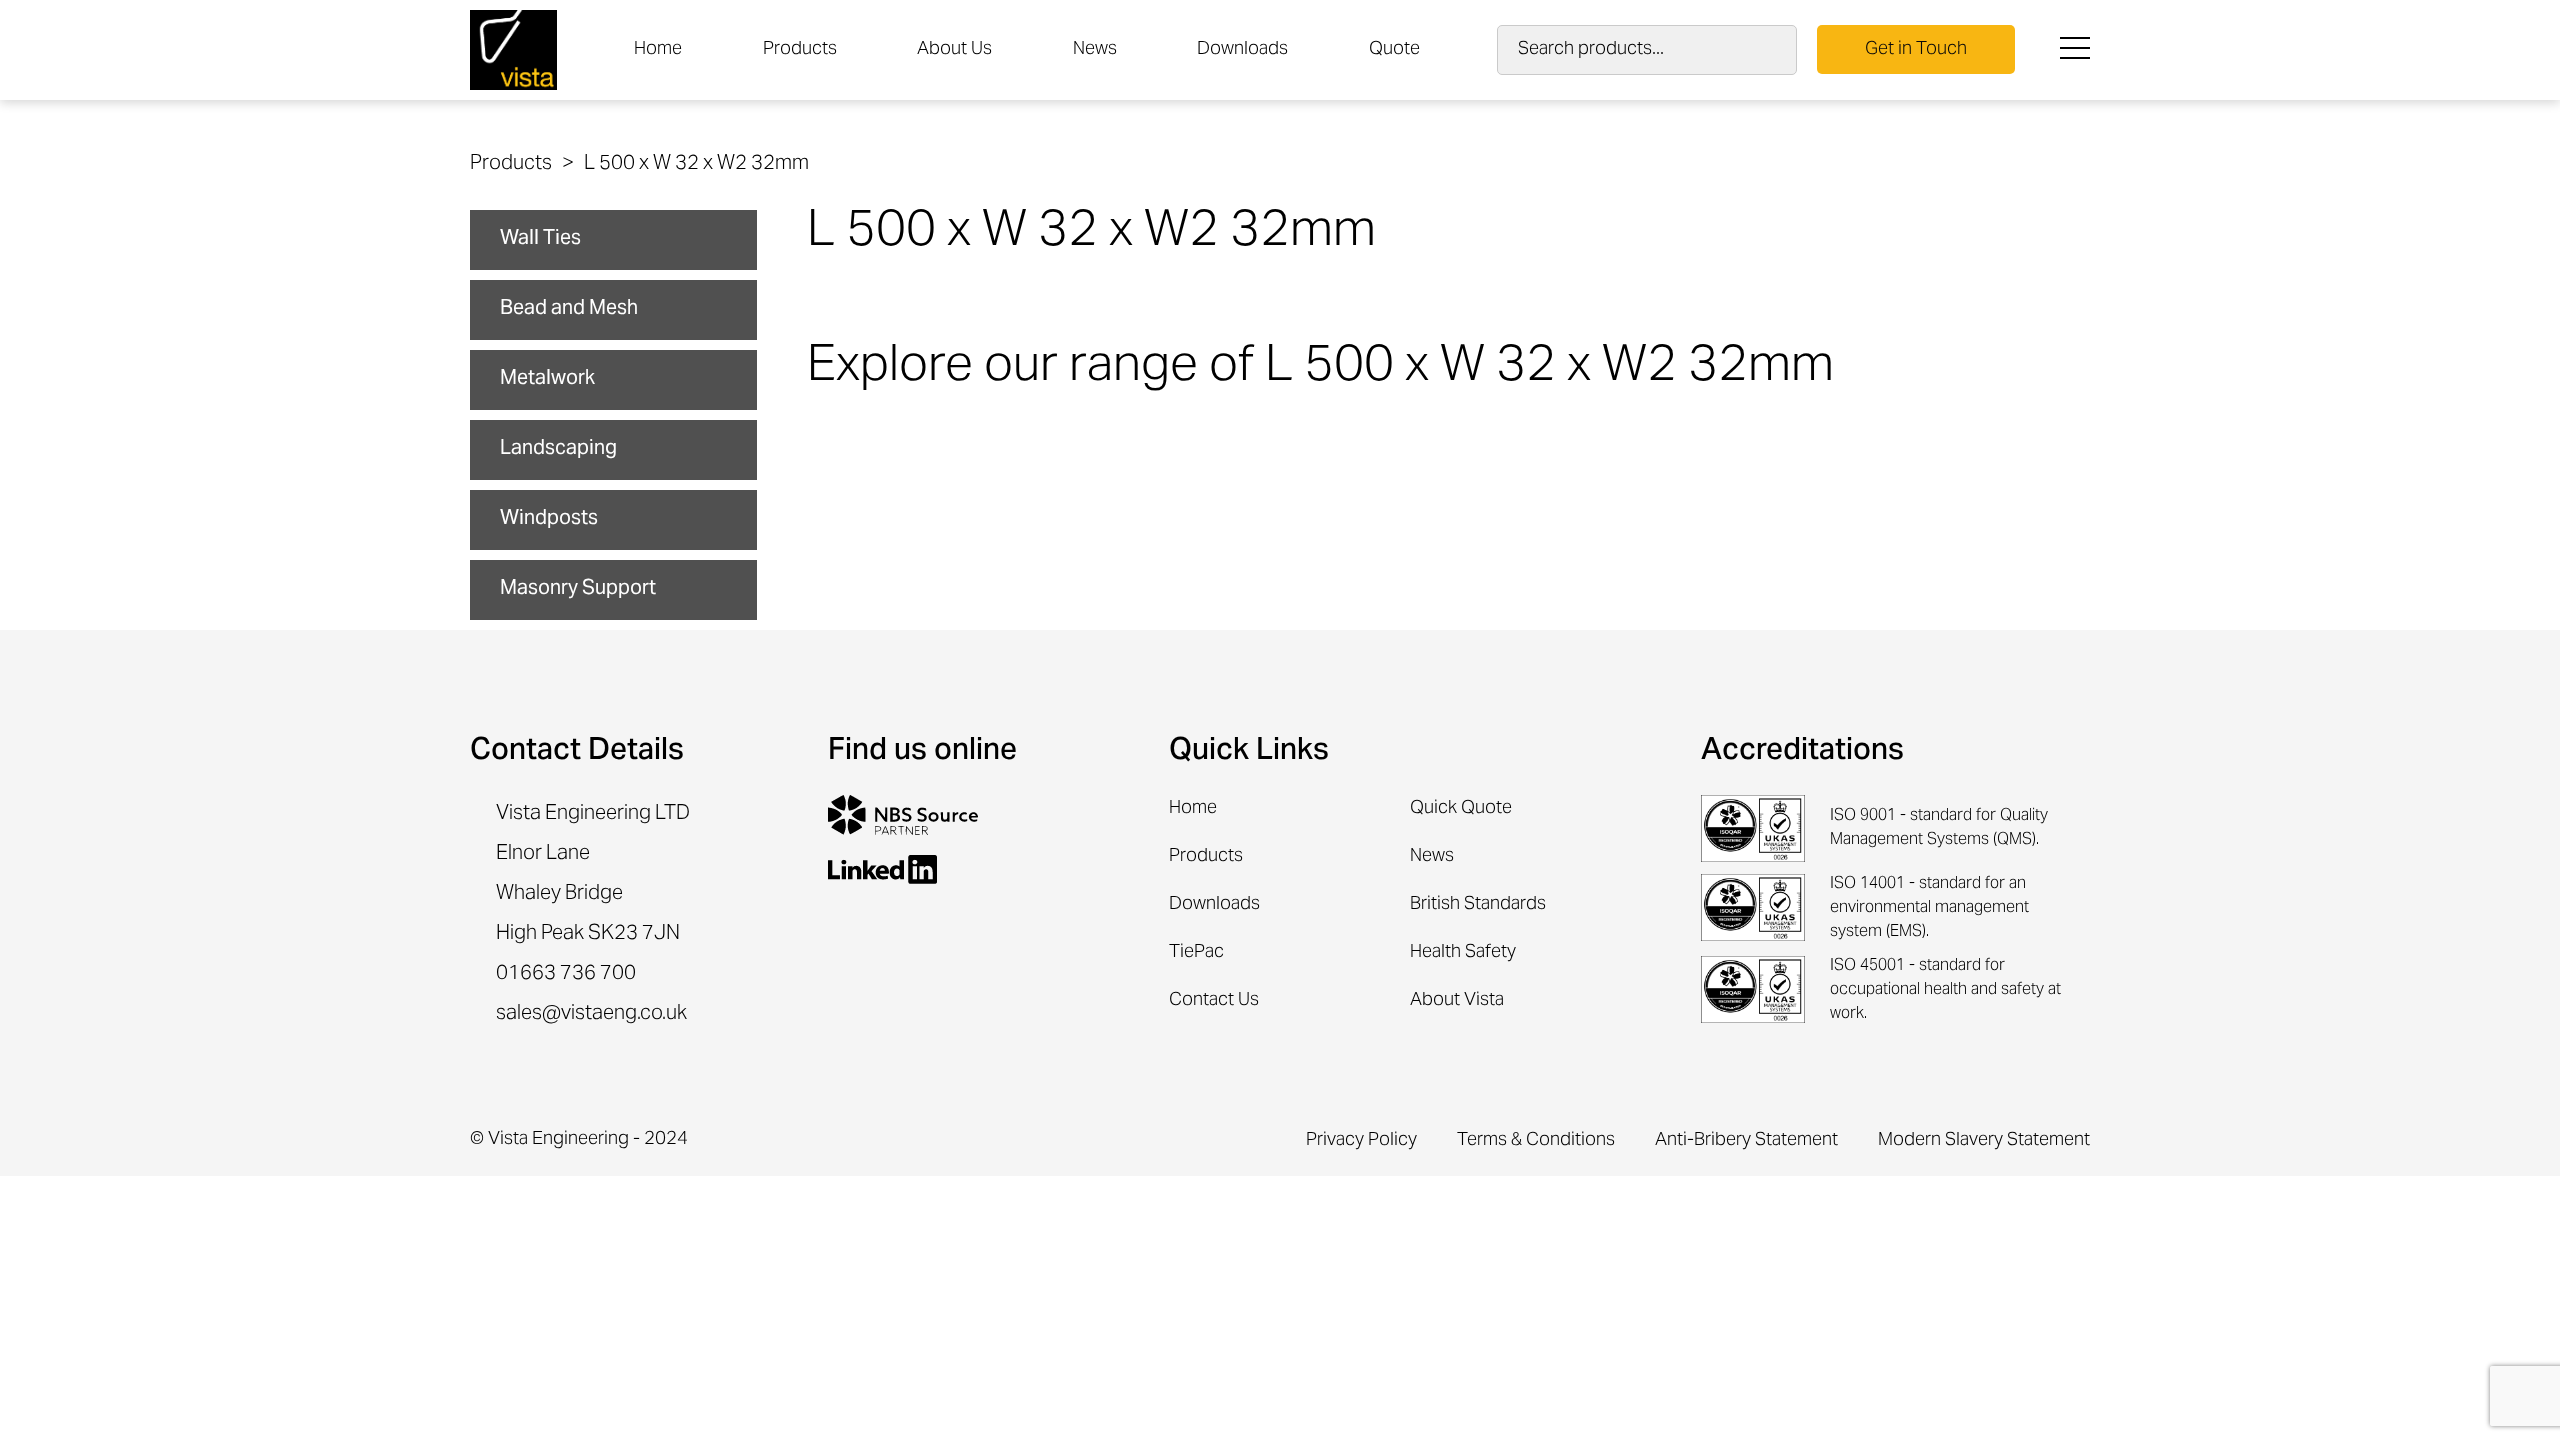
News (1095, 49)
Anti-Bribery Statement (1746, 1140)
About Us (954, 49)
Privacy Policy (1361, 1140)
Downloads (1242, 49)
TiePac (1196, 952)
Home (658, 49)
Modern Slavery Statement (1984, 1140)
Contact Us (1214, 1000)
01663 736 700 (566, 975)
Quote (1394, 49)
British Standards (1478, 904)
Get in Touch (1916, 49)
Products (800, 49)
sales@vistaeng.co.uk (591, 1015)
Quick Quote (1461, 808)
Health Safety (1463, 952)
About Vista (1457, 1000)
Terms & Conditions (1536, 1140)
